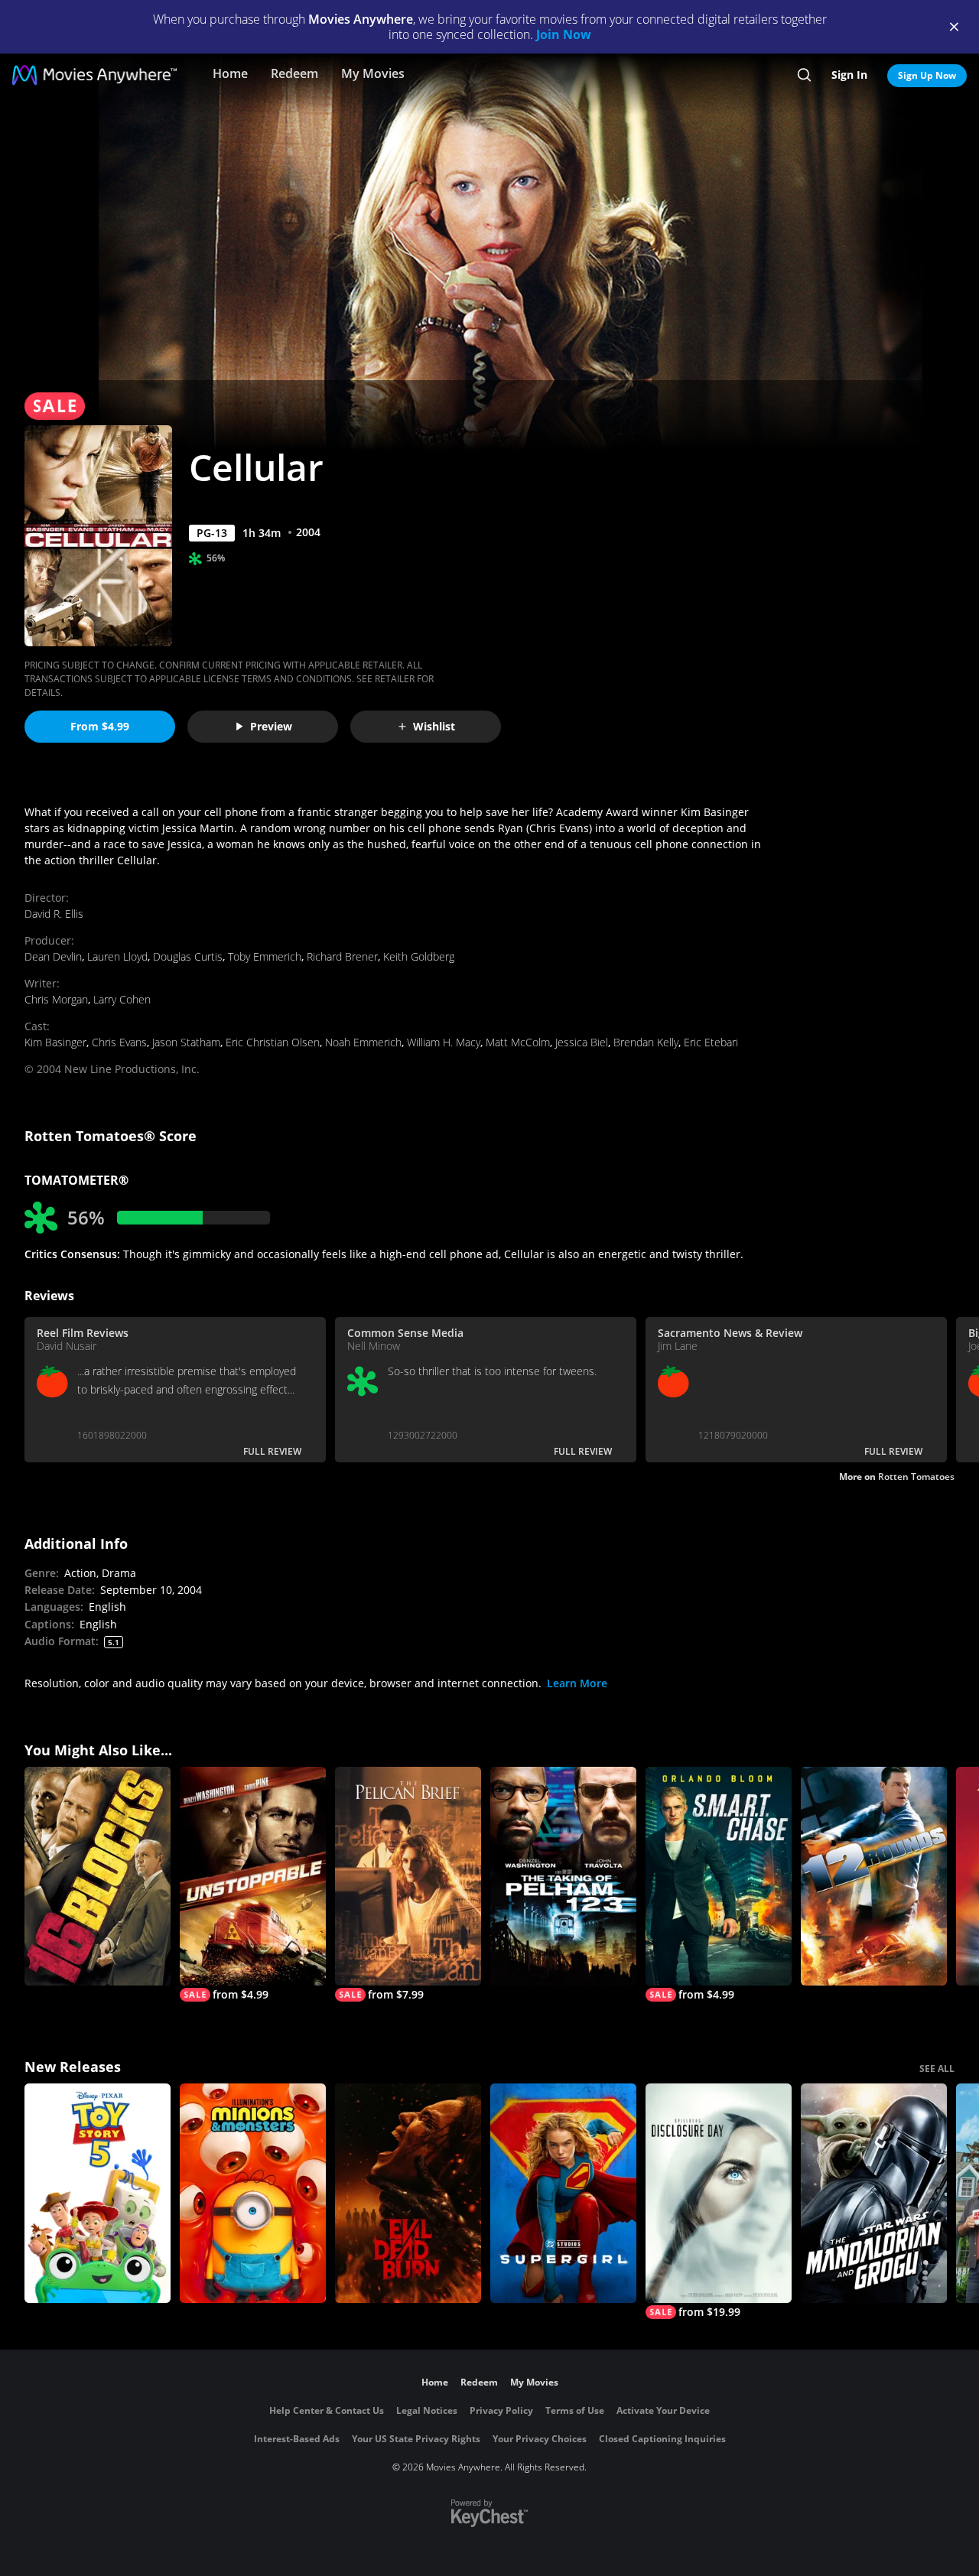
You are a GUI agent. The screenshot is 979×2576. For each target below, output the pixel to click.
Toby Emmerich (265, 956)
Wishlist (434, 726)
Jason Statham (186, 1042)
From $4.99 (100, 726)
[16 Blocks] (98, 1877)
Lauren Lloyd (117, 956)
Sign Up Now (927, 75)
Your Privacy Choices (540, 2439)
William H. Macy (444, 1042)
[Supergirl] (563, 2193)
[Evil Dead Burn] (408, 2193)
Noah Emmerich (363, 1042)
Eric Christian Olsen (273, 1042)
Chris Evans (119, 1042)
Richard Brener (342, 956)
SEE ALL (937, 2069)
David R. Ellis (54, 914)
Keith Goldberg (419, 956)
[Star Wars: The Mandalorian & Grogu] (874, 2193)
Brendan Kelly (646, 1042)
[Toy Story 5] (98, 2193)
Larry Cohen (122, 999)
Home (230, 73)
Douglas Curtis (188, 956)
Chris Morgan (56, 999)
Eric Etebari (711, 1042)
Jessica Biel (582, 1042)
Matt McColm (518, 1042)
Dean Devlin (53, 956)
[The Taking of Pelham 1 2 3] (563, 1877)
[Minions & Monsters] (253, 2193)
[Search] (804, 75)
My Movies (373, 73)
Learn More (577, 1683)
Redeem (294, 73)
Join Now (564, 34)
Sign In (849, 75)
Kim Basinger (55, 1042)
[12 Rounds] (874, 1877)
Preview (271, 726)
